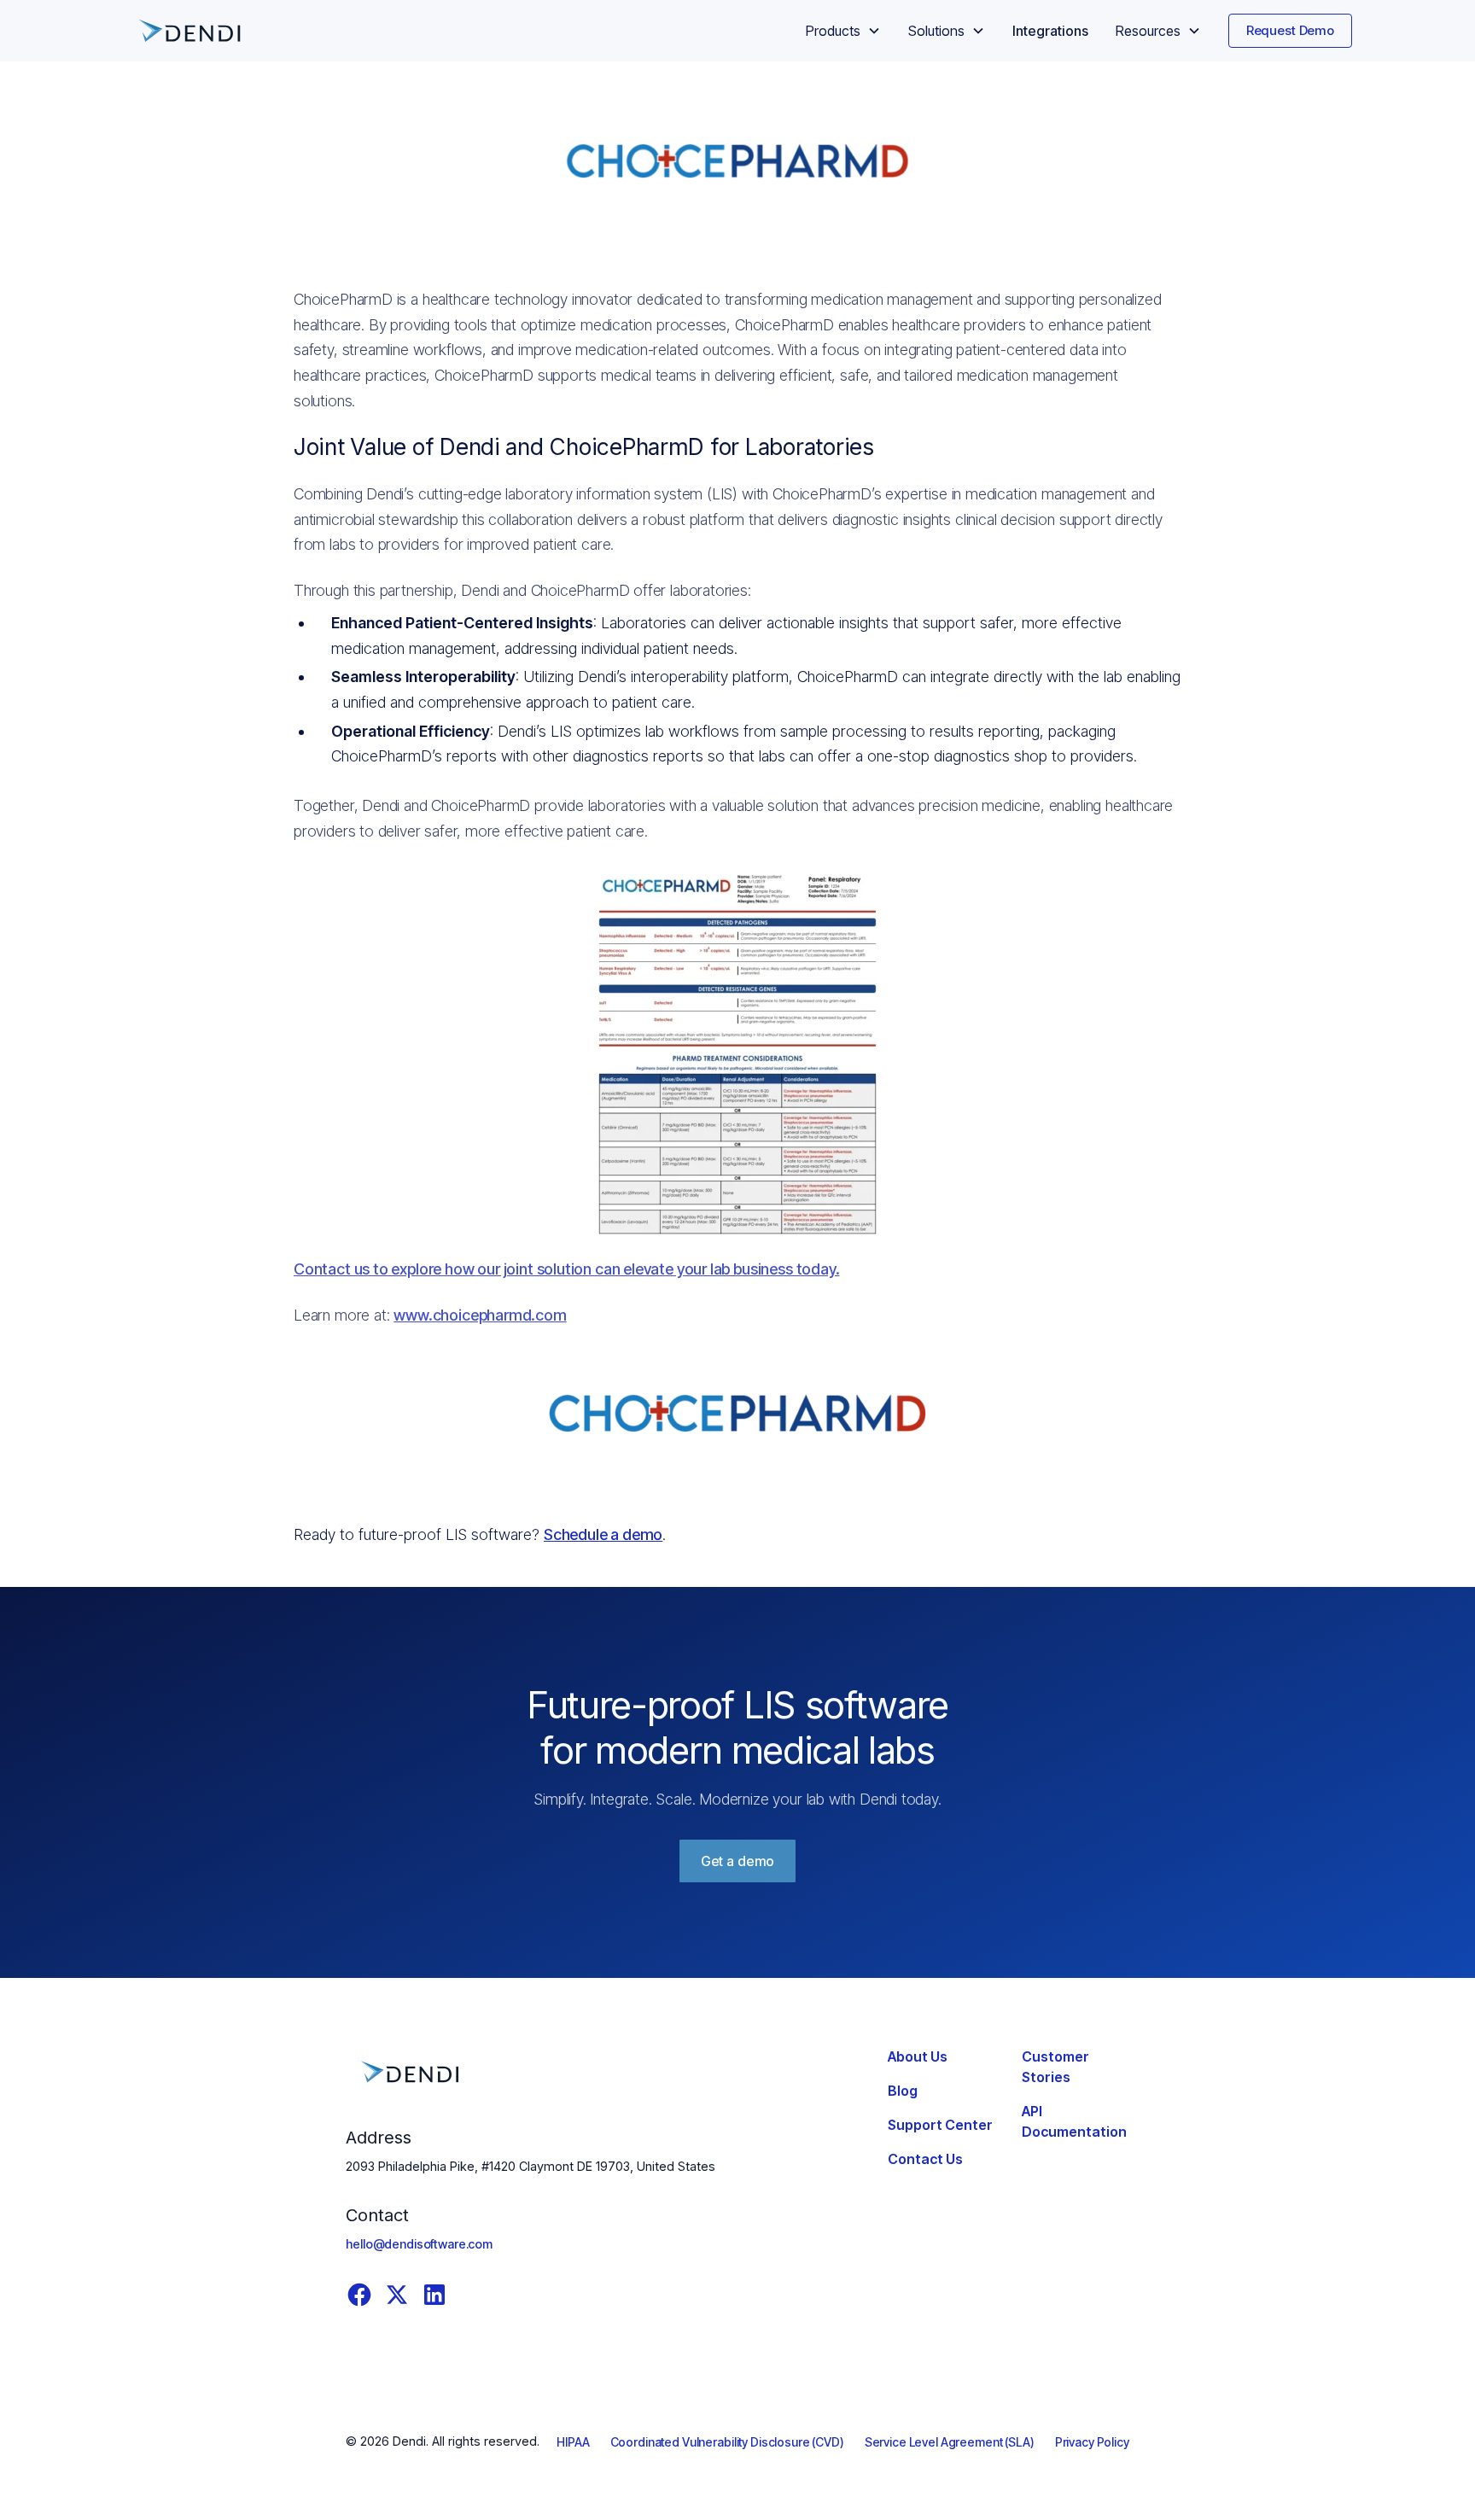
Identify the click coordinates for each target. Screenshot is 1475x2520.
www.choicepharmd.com (480, 1315)
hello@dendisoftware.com (419, 2244)
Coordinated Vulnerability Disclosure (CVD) (727, 2442)
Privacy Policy (1092, 2442)
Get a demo (737, 1861)
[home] (189, 31)
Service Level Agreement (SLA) (950, 2442)
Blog (903, 2091)
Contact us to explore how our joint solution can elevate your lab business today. (566, 1269)
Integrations (1050, 31)
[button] (843, 31)
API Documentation (1074, 2121)
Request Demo (1290, 30)
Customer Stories (1055, 2067)
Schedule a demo (603, 1534)
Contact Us (925, 2159)
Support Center (940, 2125)
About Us (918, 2056)
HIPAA (573, 2442)
